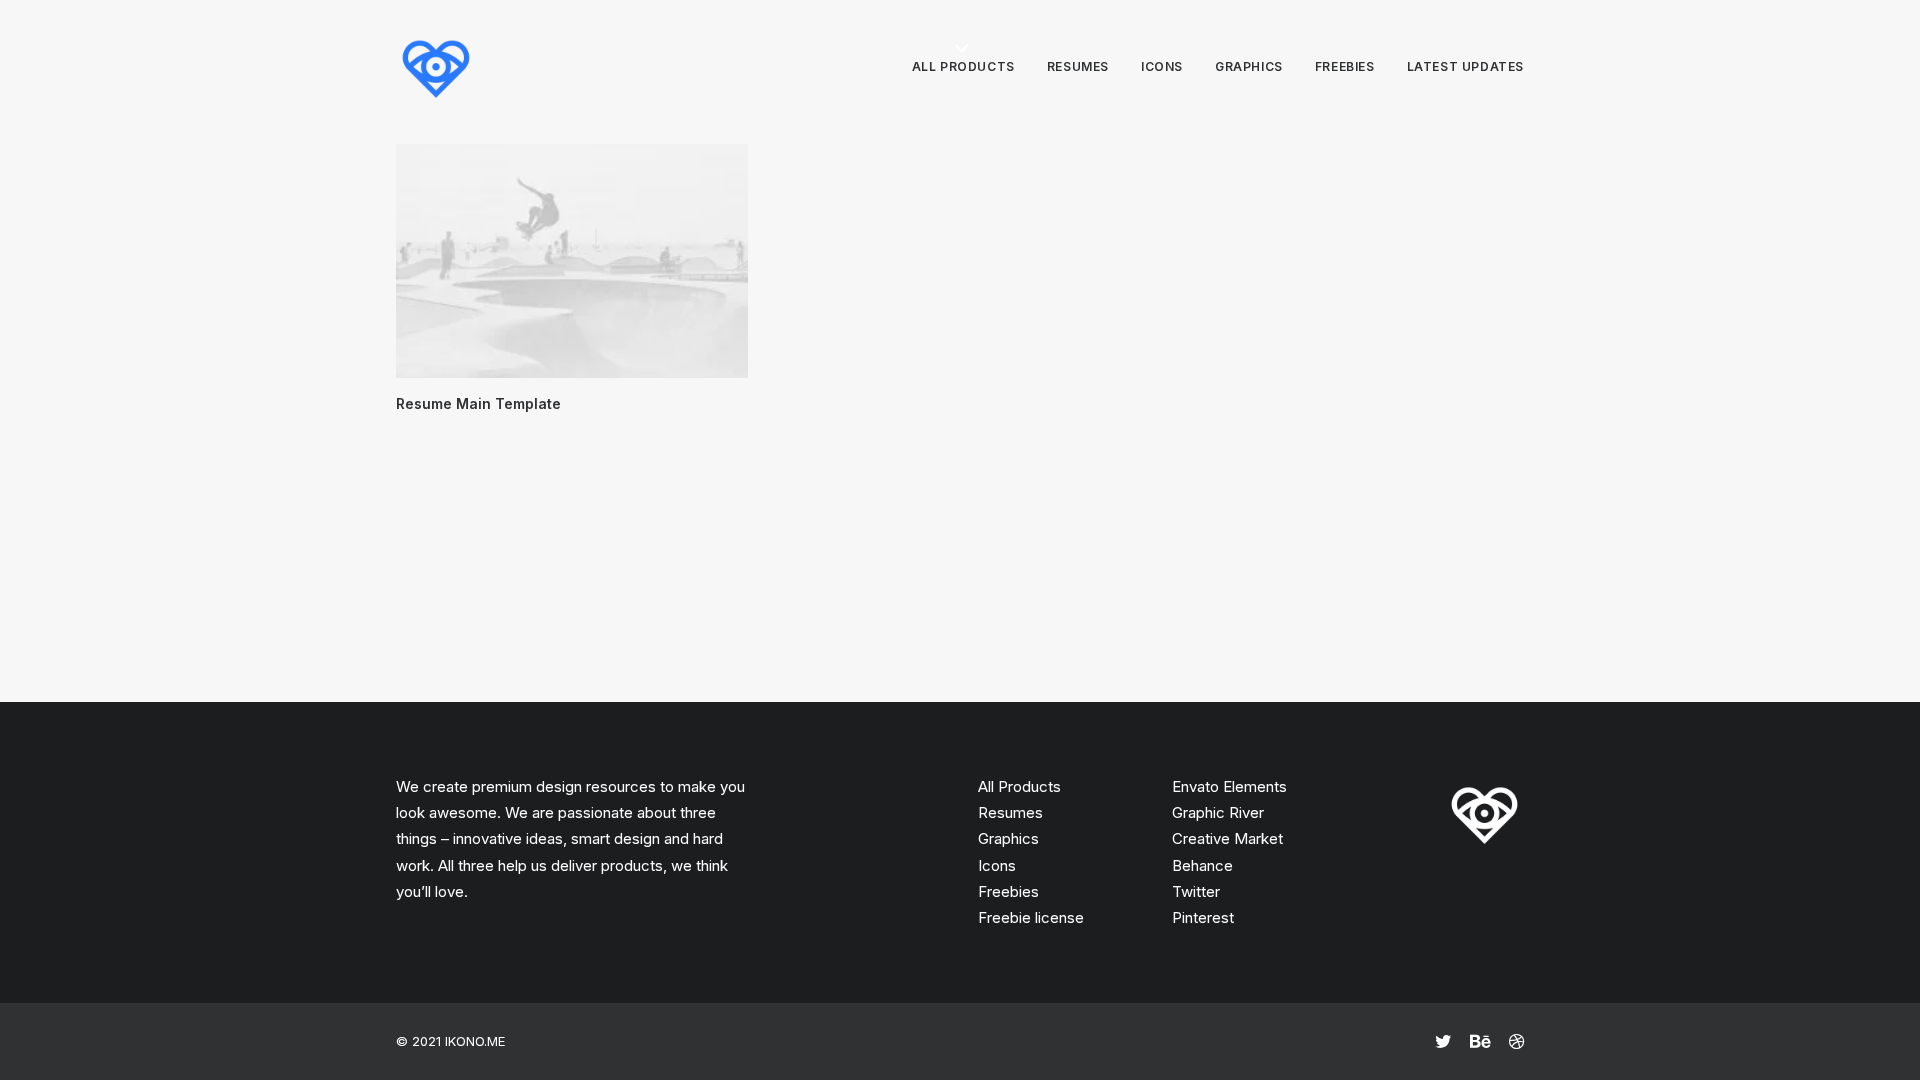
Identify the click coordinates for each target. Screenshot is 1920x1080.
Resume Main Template (478, 403)
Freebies (1345, 66)
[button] (572, 261)
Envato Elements (1229, 786)
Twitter (1196, 891)
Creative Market (1227, 838)
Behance (1202, 865)
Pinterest (1203, 917)
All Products (1019, 786)
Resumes (1078, 66)
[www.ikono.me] (436, 67)
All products (963, 66)
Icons (1162, 66)
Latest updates (1465, 66)
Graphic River (1218, 812)
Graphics (1249, 66)
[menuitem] (970, 67)
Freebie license (1031, 917)
